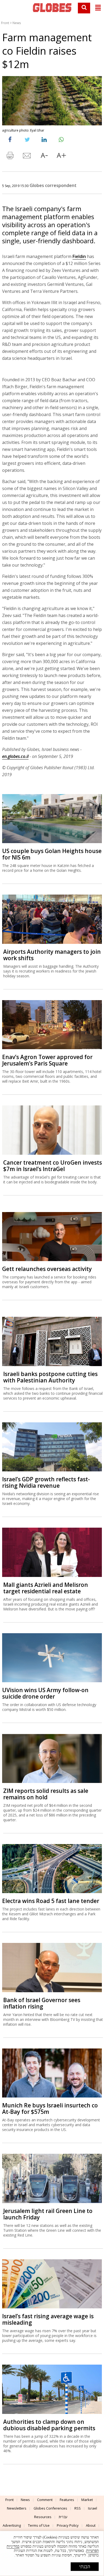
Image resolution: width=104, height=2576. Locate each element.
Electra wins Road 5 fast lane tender (51, 1901)
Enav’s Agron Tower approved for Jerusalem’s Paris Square (47, 1060)
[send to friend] (27, 157)
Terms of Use (39, 2525)
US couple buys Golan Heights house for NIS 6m (52, 854)
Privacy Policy (68, 2525)
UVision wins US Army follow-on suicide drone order (45, 1693)
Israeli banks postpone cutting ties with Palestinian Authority (50, 1377)
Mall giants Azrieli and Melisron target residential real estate (46, 1588)
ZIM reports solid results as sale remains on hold (46, 1794)
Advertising (12, 2525)
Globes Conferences (50, 2508)
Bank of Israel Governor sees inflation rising (42, 2003)
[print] (10, 157)
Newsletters (17, 2508)
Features (67, 2500)
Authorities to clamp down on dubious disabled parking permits (49, 2425)
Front (5, 23)
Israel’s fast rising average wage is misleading (48, 2319)
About (91, 2525)
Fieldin (79, 256)
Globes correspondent (53, 185)
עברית (63, 2517)
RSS (78, 2508)
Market (87, 2500)
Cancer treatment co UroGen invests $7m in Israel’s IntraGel (53, 1166)
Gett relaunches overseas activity (47, 1269)
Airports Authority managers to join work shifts (52, 955)
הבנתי (85, 2567)
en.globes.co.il (15, 756)
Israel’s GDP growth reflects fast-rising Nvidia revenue (46, 1482)
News (17, 23)
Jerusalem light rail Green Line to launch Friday (48, 2214)
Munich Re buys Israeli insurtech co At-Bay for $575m (50, 2108)
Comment (45, 2500)
